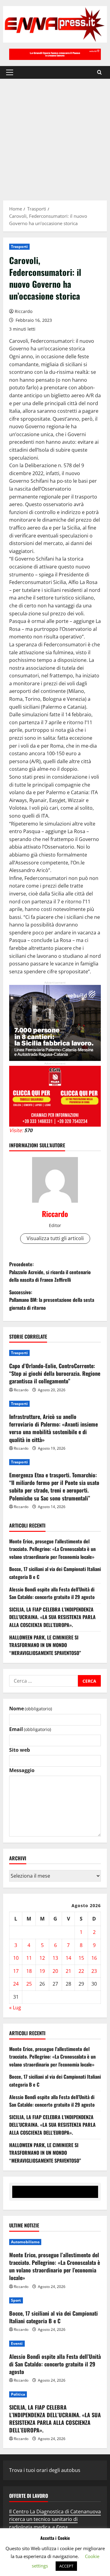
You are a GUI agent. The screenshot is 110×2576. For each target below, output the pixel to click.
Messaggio (22, 1770)
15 (81, 1958)
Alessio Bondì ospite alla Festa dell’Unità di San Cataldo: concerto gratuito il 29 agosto (52, 1593)
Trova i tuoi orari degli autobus (45, 2470)
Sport (16, 2300)
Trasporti (19, 247)
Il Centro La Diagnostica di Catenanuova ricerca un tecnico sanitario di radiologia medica (55, 2519)
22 (81, 1971)
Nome (31, 1709)
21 (68, 1971)
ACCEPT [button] (66, 2566)
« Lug (15, 2008)
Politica (18, 2394)
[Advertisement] (55, 137)
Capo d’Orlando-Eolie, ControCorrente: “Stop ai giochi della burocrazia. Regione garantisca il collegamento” (55, 1373)
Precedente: (50, 1272)
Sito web (20, 1750)
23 (94, 1971)
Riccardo (24, 311)
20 (55, 1971)
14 (68, 1958)
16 (94, 1958)
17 (16, 1971)
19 (42, 1971)
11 (29, 1958)
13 (55, 1958)
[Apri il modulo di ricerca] (99, 72)
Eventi (17, 2343)
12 (42, 1958)
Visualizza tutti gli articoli (55, 1238)
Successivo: (52, 1300)
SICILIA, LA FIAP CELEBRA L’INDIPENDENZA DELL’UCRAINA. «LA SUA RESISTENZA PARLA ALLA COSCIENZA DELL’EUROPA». (52, 1617)
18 (29, 1971)
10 (16, 1958)
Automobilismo (25, 2242)
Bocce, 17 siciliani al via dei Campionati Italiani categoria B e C (53, 2317)
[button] (10, 72)
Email (30, 1729)
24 (16, 1984)
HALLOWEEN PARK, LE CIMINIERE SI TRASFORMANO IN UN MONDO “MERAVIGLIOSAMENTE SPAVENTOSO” (45, 1645)
